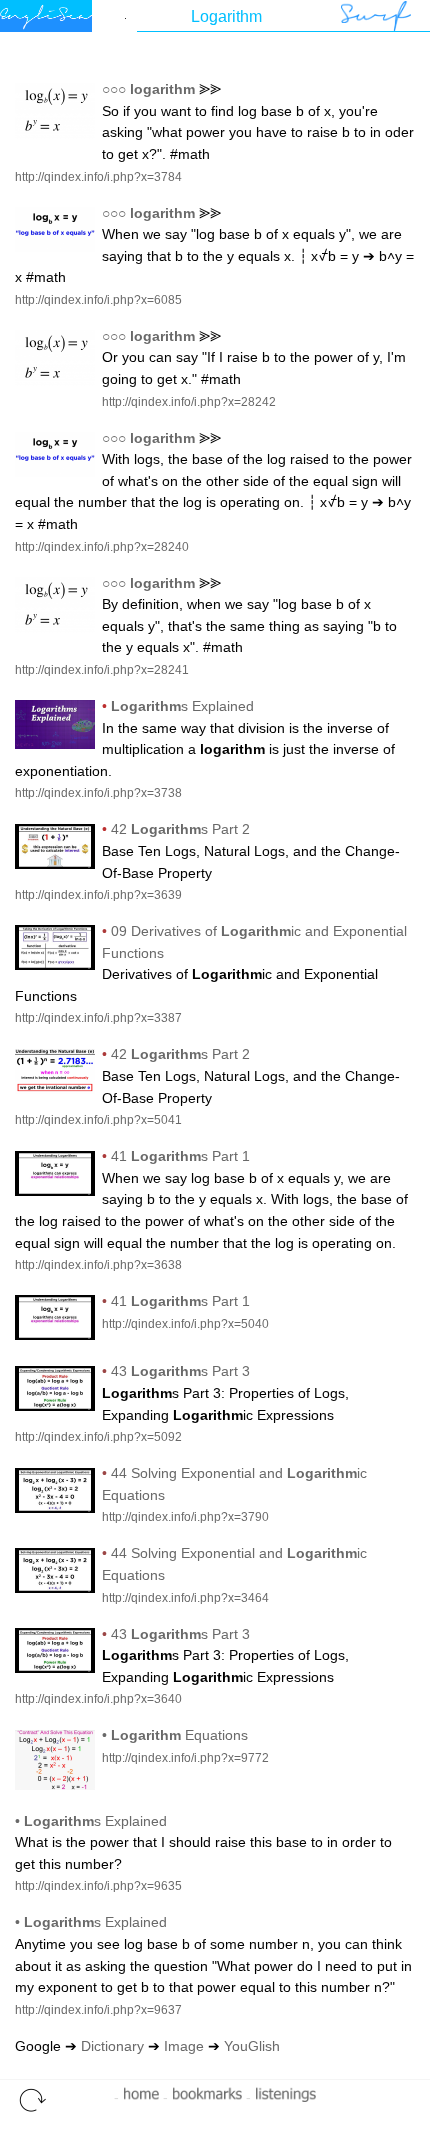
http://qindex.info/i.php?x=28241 (102, 670)
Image (184, 2046)
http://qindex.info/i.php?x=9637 (98, 2010)
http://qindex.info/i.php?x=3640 (98, 1699)
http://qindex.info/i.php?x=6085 (98, 300)
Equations (179, 1735)
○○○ (114, 89)
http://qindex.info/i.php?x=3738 (98, 793)
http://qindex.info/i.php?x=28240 (102, 547)
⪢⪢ (210, 89)
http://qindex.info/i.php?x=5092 (98, 1437)
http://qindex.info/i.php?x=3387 (98, 1018)
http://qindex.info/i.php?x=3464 (185, 1598)
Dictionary (112, 2046)
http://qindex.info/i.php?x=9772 (185, 1758)
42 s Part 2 (180, 829)
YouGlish (252, 2046)
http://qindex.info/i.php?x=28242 (189, 402)
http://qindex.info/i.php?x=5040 (185, 1324)
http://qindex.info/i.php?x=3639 (98, 895)
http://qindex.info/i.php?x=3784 (98, 177)
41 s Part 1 (180, 1156)
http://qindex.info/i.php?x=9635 (98, 1886)
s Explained (182, 706)
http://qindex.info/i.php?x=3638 (98, 1265)
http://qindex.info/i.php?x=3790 (185, 1517)
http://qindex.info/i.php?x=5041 (98, 1120)
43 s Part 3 (180, 1371)
